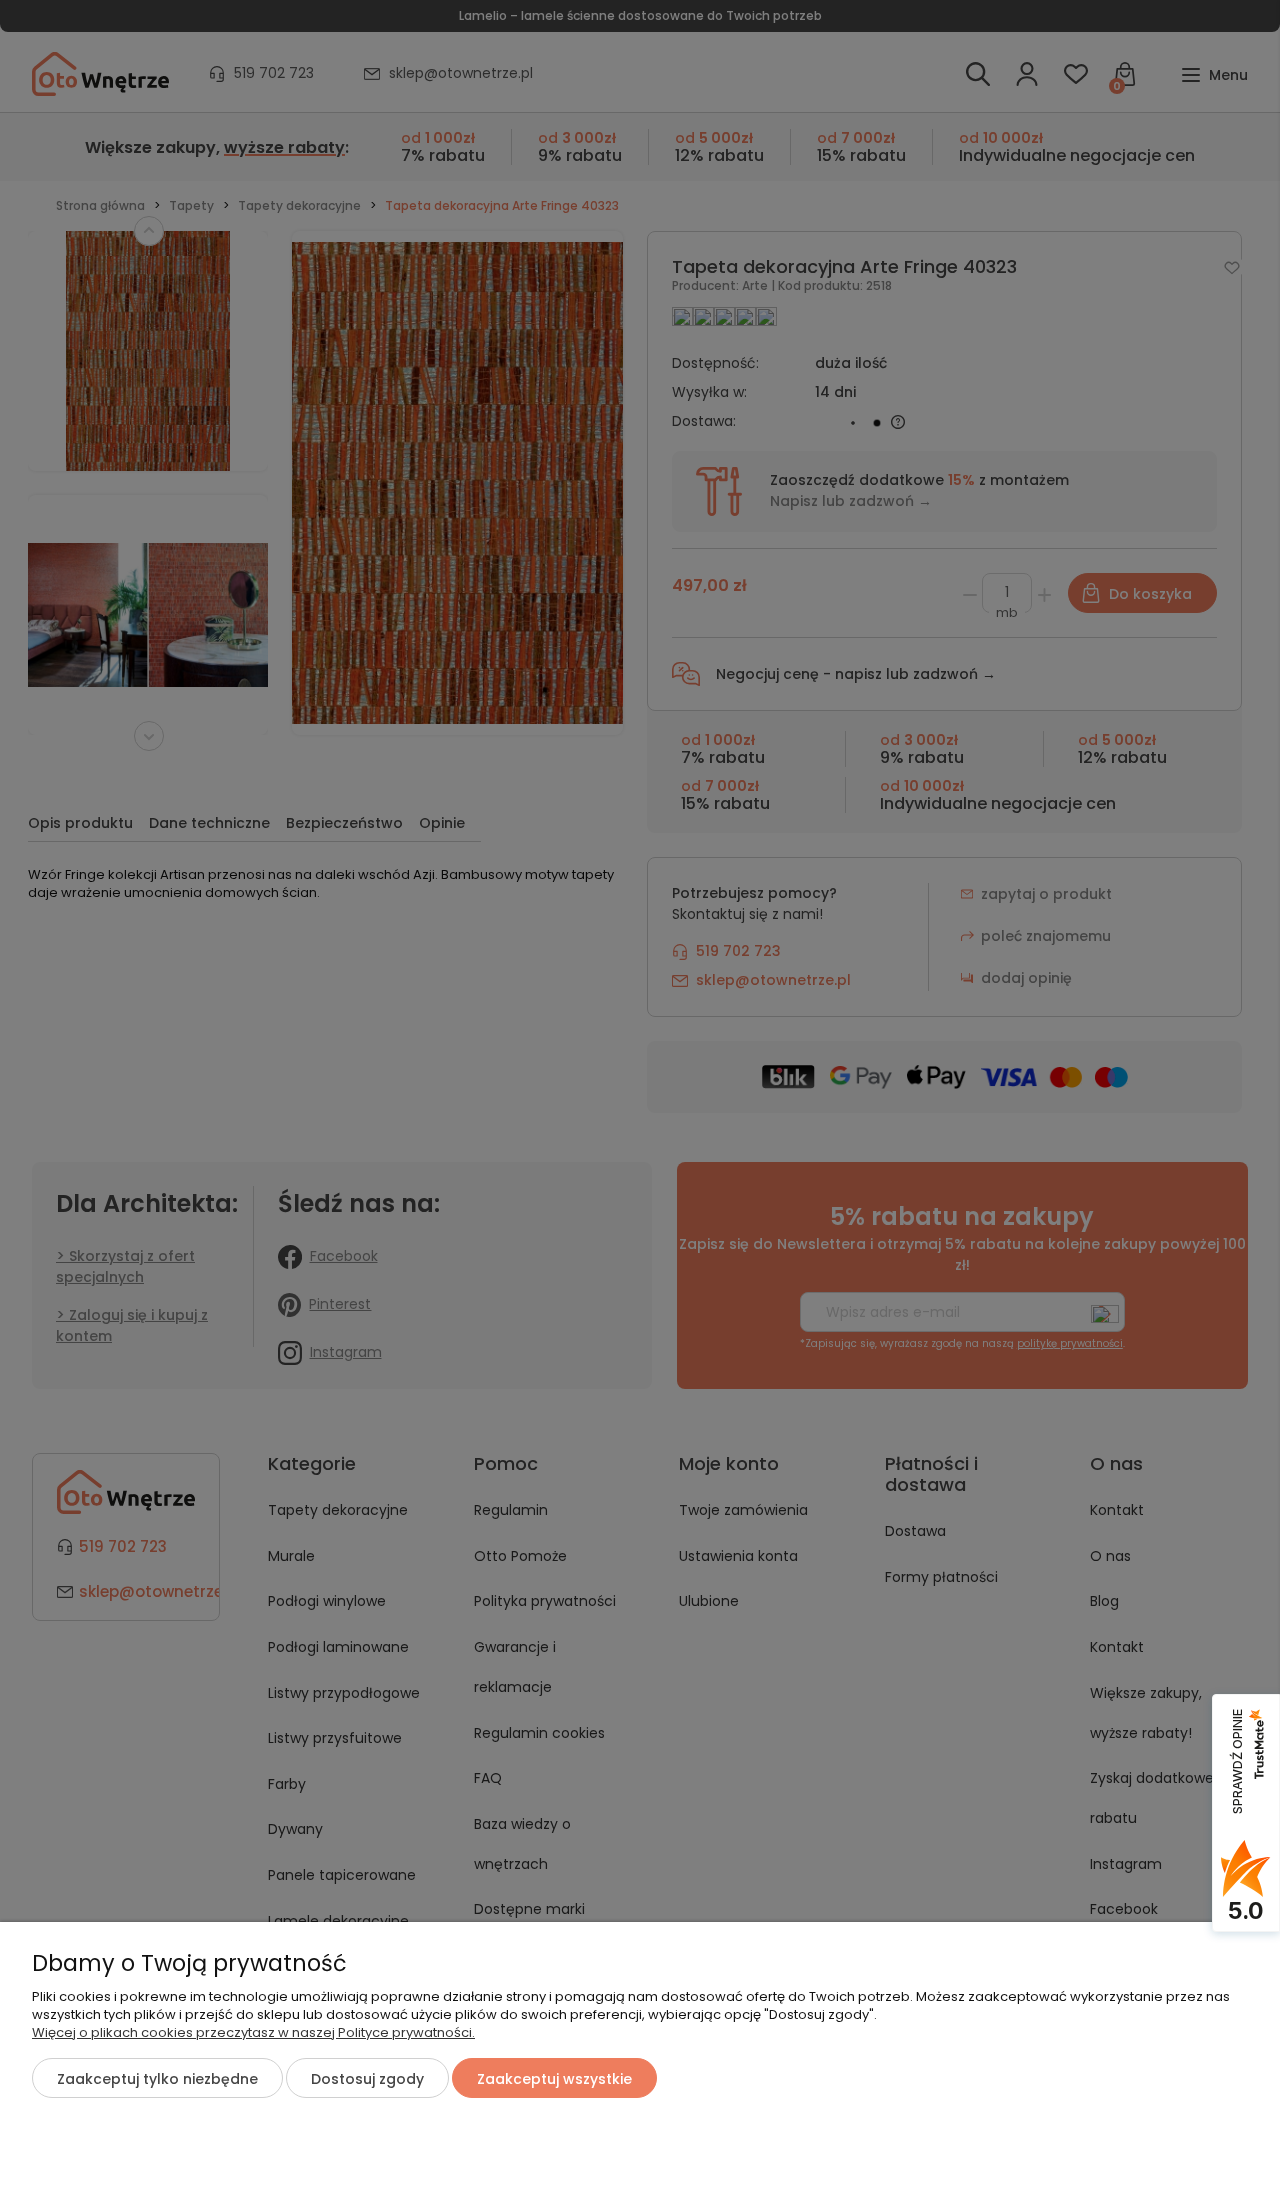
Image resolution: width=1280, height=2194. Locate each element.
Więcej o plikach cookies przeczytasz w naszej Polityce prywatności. (253, 2032)
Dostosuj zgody (367, 2079)
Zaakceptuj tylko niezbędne (157, 2079)
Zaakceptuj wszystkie (554, 2079)
